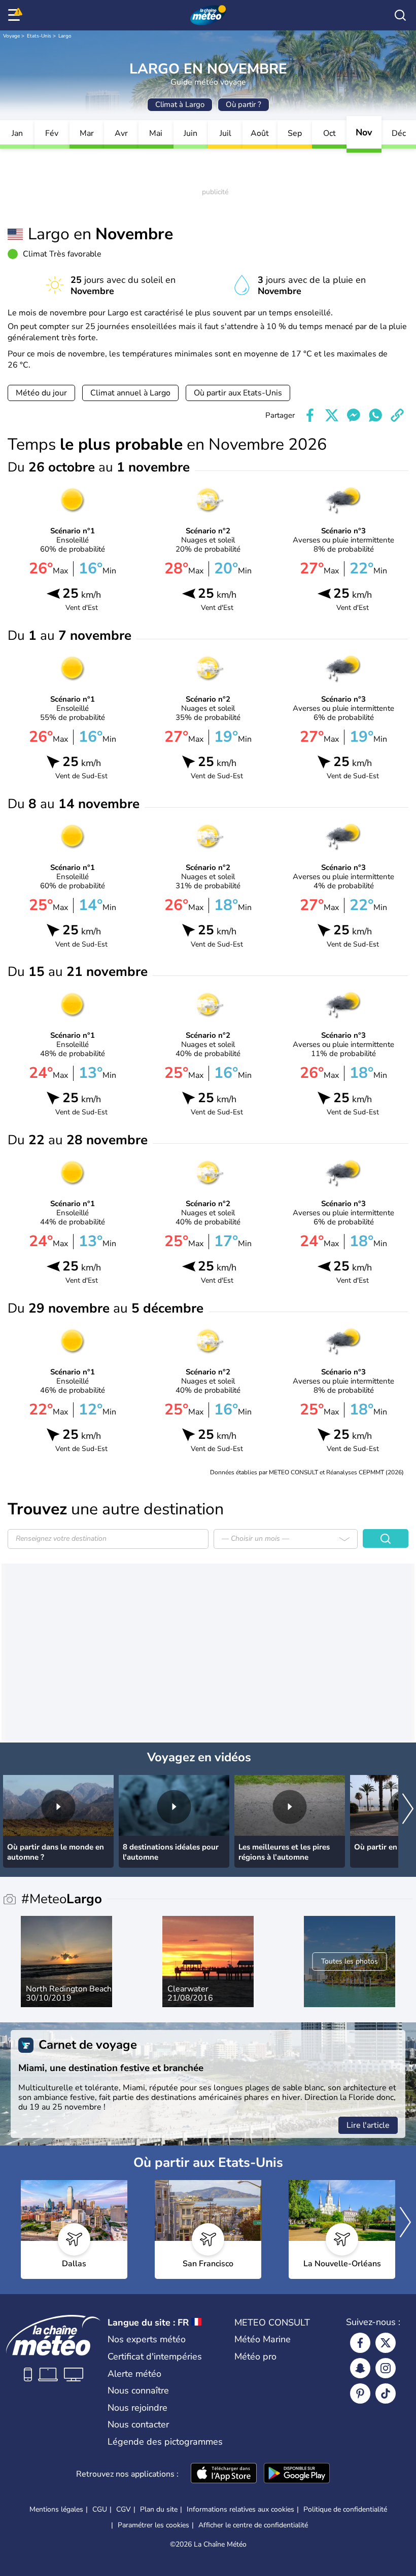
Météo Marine (263, 2339)
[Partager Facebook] (310, 415)
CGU (100, 2509)
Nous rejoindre (137, 2408)
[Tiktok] (386, 2393)
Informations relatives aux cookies (240, 2509)
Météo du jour (41, 393)
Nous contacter (138, 2424)
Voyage (11, 36)
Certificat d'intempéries (155, 2356)
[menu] (16, 15)
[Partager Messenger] (354, 415)
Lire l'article (368, 2125)
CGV (124, 2509)
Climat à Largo (180, 104)
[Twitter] (386, 2343)
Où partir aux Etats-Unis (238, 393)
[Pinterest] (360, 2393)
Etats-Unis (39, 36)
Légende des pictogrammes (165, 2442)
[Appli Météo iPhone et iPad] (224, 2474)
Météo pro (255, 2356)
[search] (400, 15)
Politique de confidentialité (345, 2509)
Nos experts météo (147, 2339)
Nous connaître (138, 2390)
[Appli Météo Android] (297, 2474)
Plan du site (159, 2509)
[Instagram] (386, 2368)
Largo (65, 36)
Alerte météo (134, 2374)
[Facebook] (360, 2343)
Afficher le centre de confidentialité (253, 2525)
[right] (408, 1810)
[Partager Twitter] (332, 415)
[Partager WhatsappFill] (375, 415)
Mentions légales (56, 2509)
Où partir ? (244, 104)
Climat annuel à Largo (130, 393)
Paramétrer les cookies (153, 2525)
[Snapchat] (360, 2368)
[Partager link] (397, 415)
